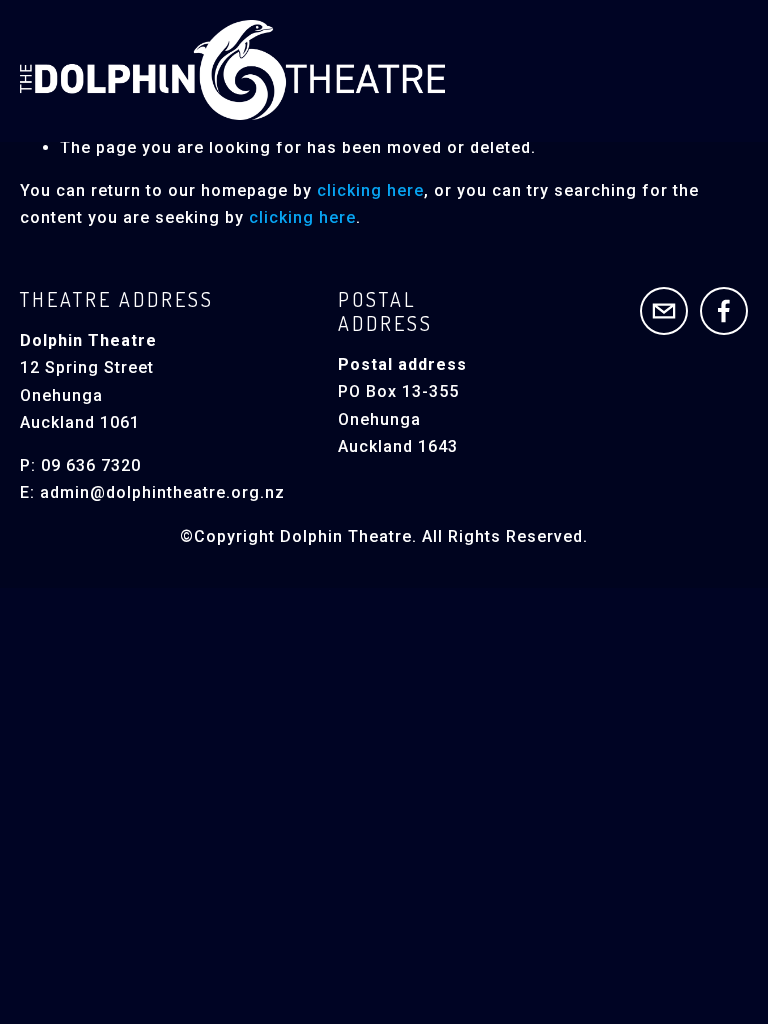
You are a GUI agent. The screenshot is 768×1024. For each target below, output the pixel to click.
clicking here (370, 190)
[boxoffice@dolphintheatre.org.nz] (664, 311)
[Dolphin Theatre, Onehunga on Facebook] (724, 311)
